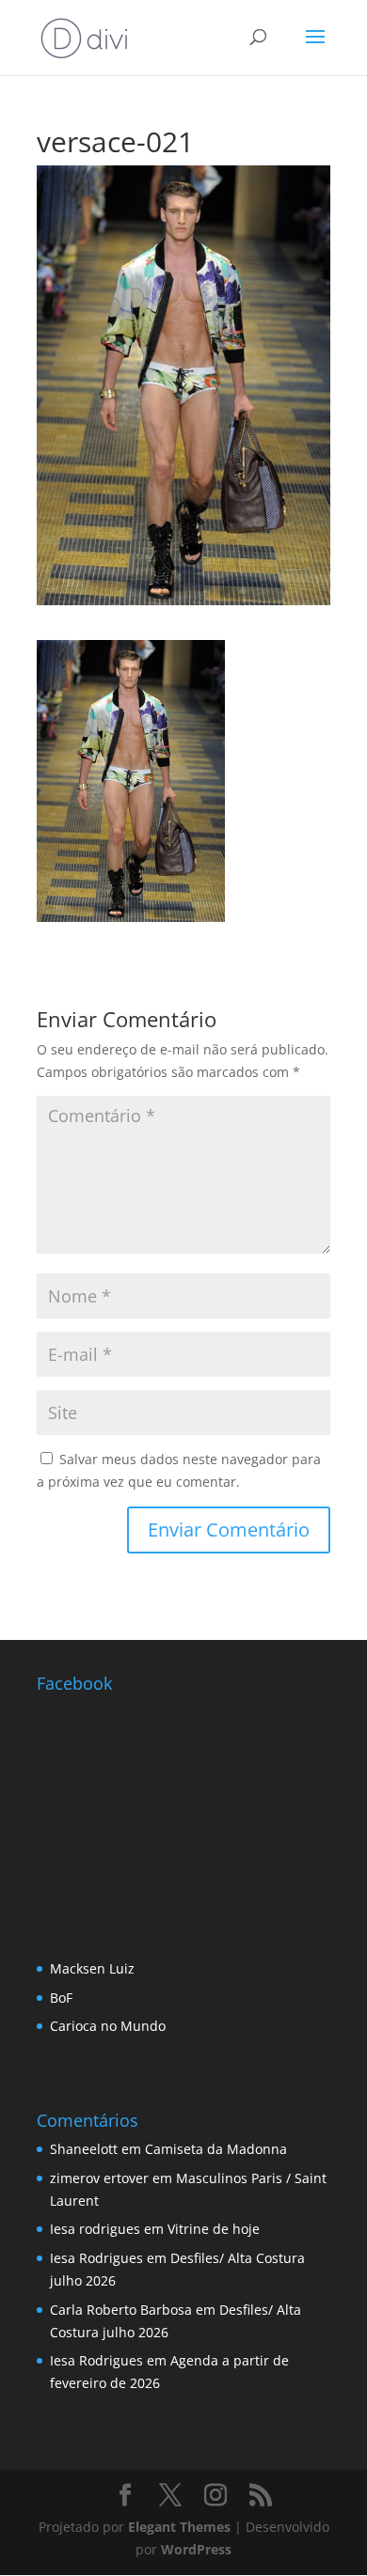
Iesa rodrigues (95, 2229)
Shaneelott (84, 2149)
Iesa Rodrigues (96, 2258)
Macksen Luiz (92, 1968)
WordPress (196, 2549)
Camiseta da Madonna (216, 2149)
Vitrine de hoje (214, 2229)
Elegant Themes (179, 2527)
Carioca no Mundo (108, 2026)
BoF (61, 1998)
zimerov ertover (99, 2178)
